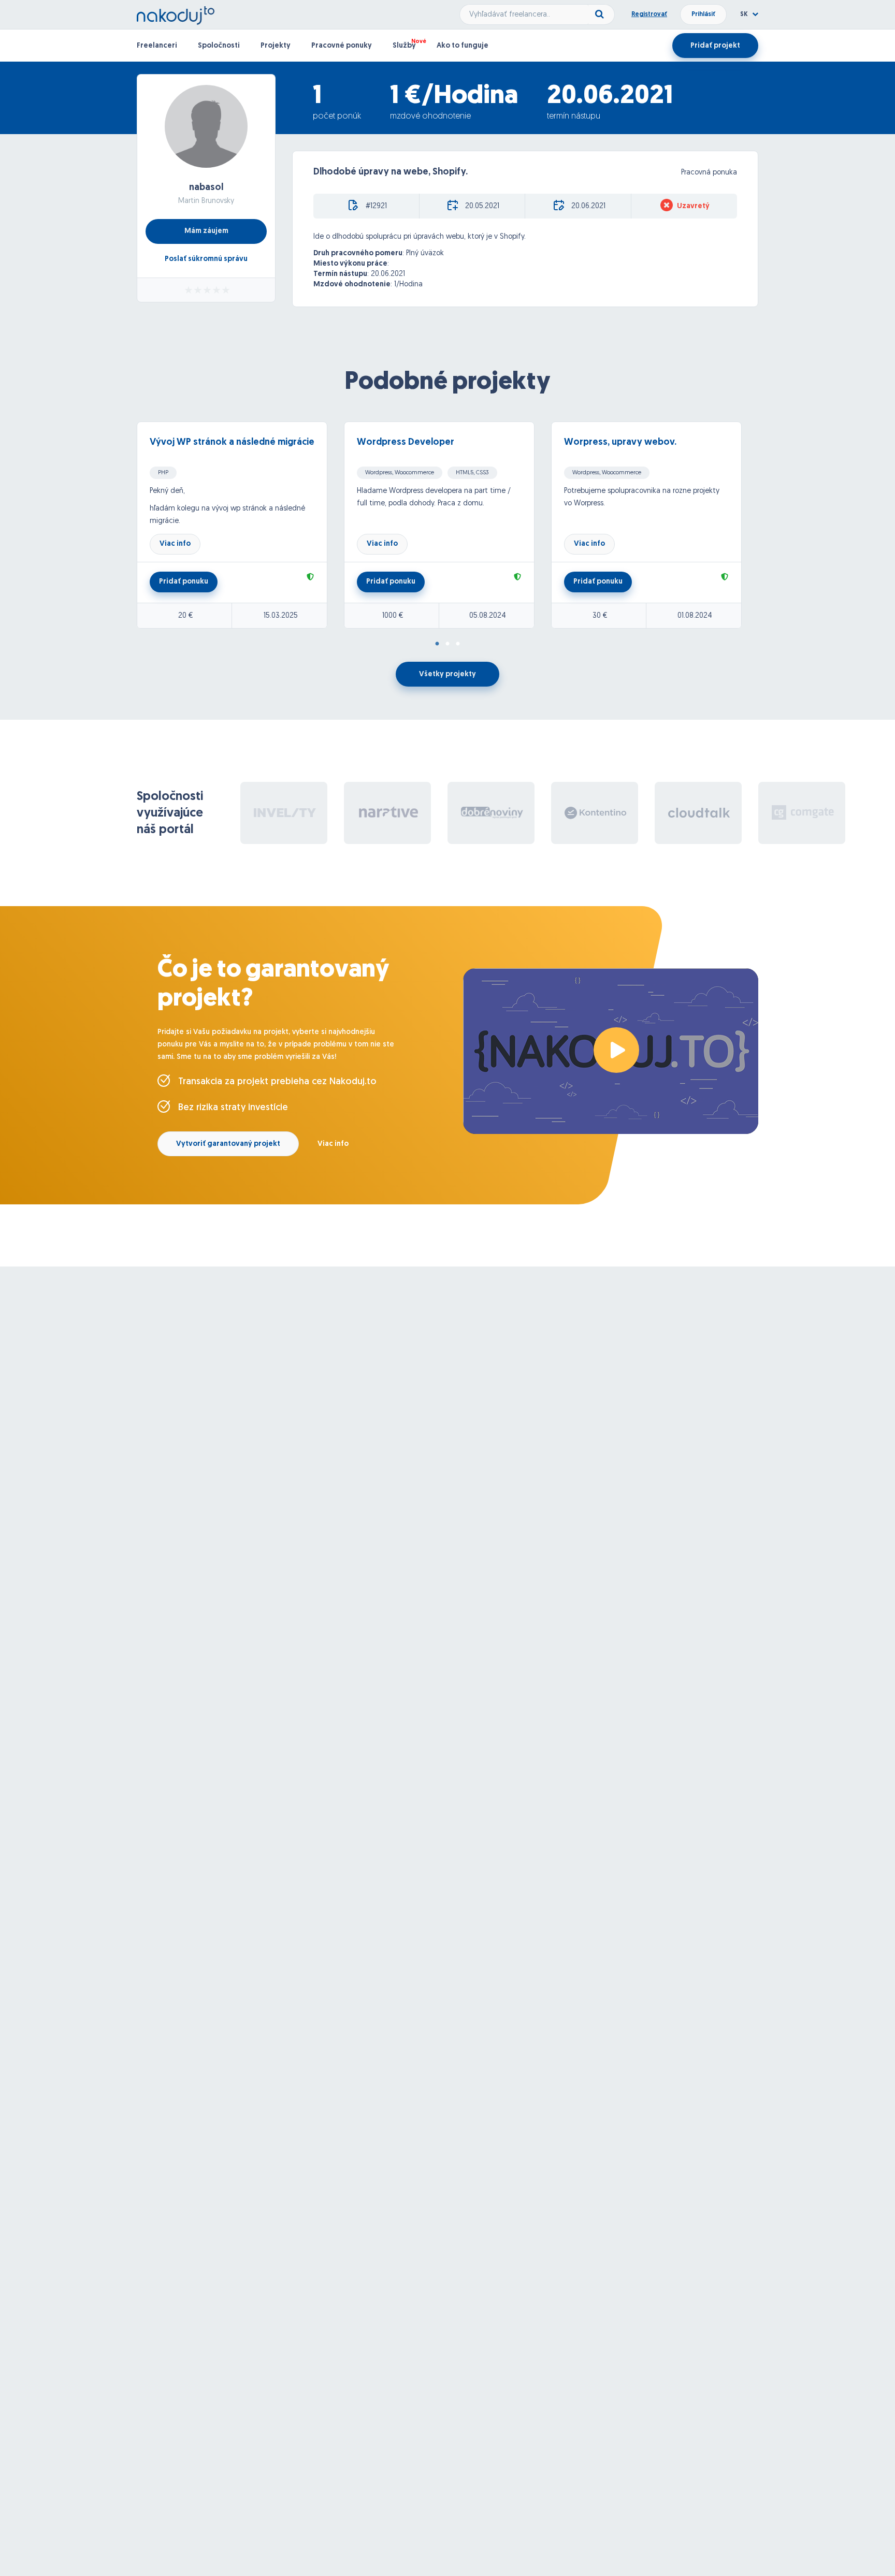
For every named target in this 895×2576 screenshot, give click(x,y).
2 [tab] (447, 644)
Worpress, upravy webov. (620, 443)
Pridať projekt (715, 46)
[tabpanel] (240, 525)
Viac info (175, 544)
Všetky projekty (447, 674)
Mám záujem (206, 231)
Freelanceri (157, 46)
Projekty (276, 46)
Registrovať (649, 14)
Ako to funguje (463, 46)
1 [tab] (437, 644)
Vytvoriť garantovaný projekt (228, 1144)
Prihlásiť (703, 14)
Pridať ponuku (184, 582)
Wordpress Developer (406, 443)
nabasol (206, 188)
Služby (404, 46)
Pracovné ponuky (342, 46)
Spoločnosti (219, 46)
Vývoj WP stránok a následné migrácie (232, 443)
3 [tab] (458, 644)
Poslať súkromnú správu (206, 259)
